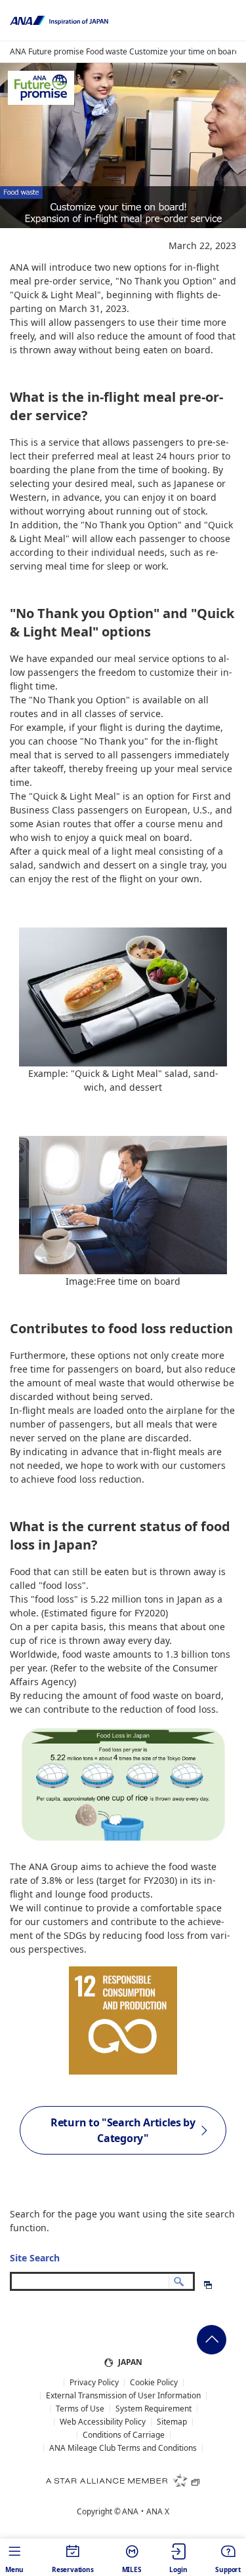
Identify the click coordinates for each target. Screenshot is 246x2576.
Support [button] (228, 2569)
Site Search (35, 2258)
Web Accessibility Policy (103, 2422)
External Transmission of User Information (123, 2396)
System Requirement (154, 2409)
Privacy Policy (94, 2383)
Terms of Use (80, 2409)
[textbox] (102, 2281)
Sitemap (172, 2422)
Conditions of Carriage (124, 2435)
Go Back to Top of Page (212, 2340)
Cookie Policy (154, 2383)
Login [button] (178, 2569)
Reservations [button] (73, 2569)
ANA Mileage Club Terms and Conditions (123, 2448)
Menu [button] (14, 2569)
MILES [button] (132, 2569)
